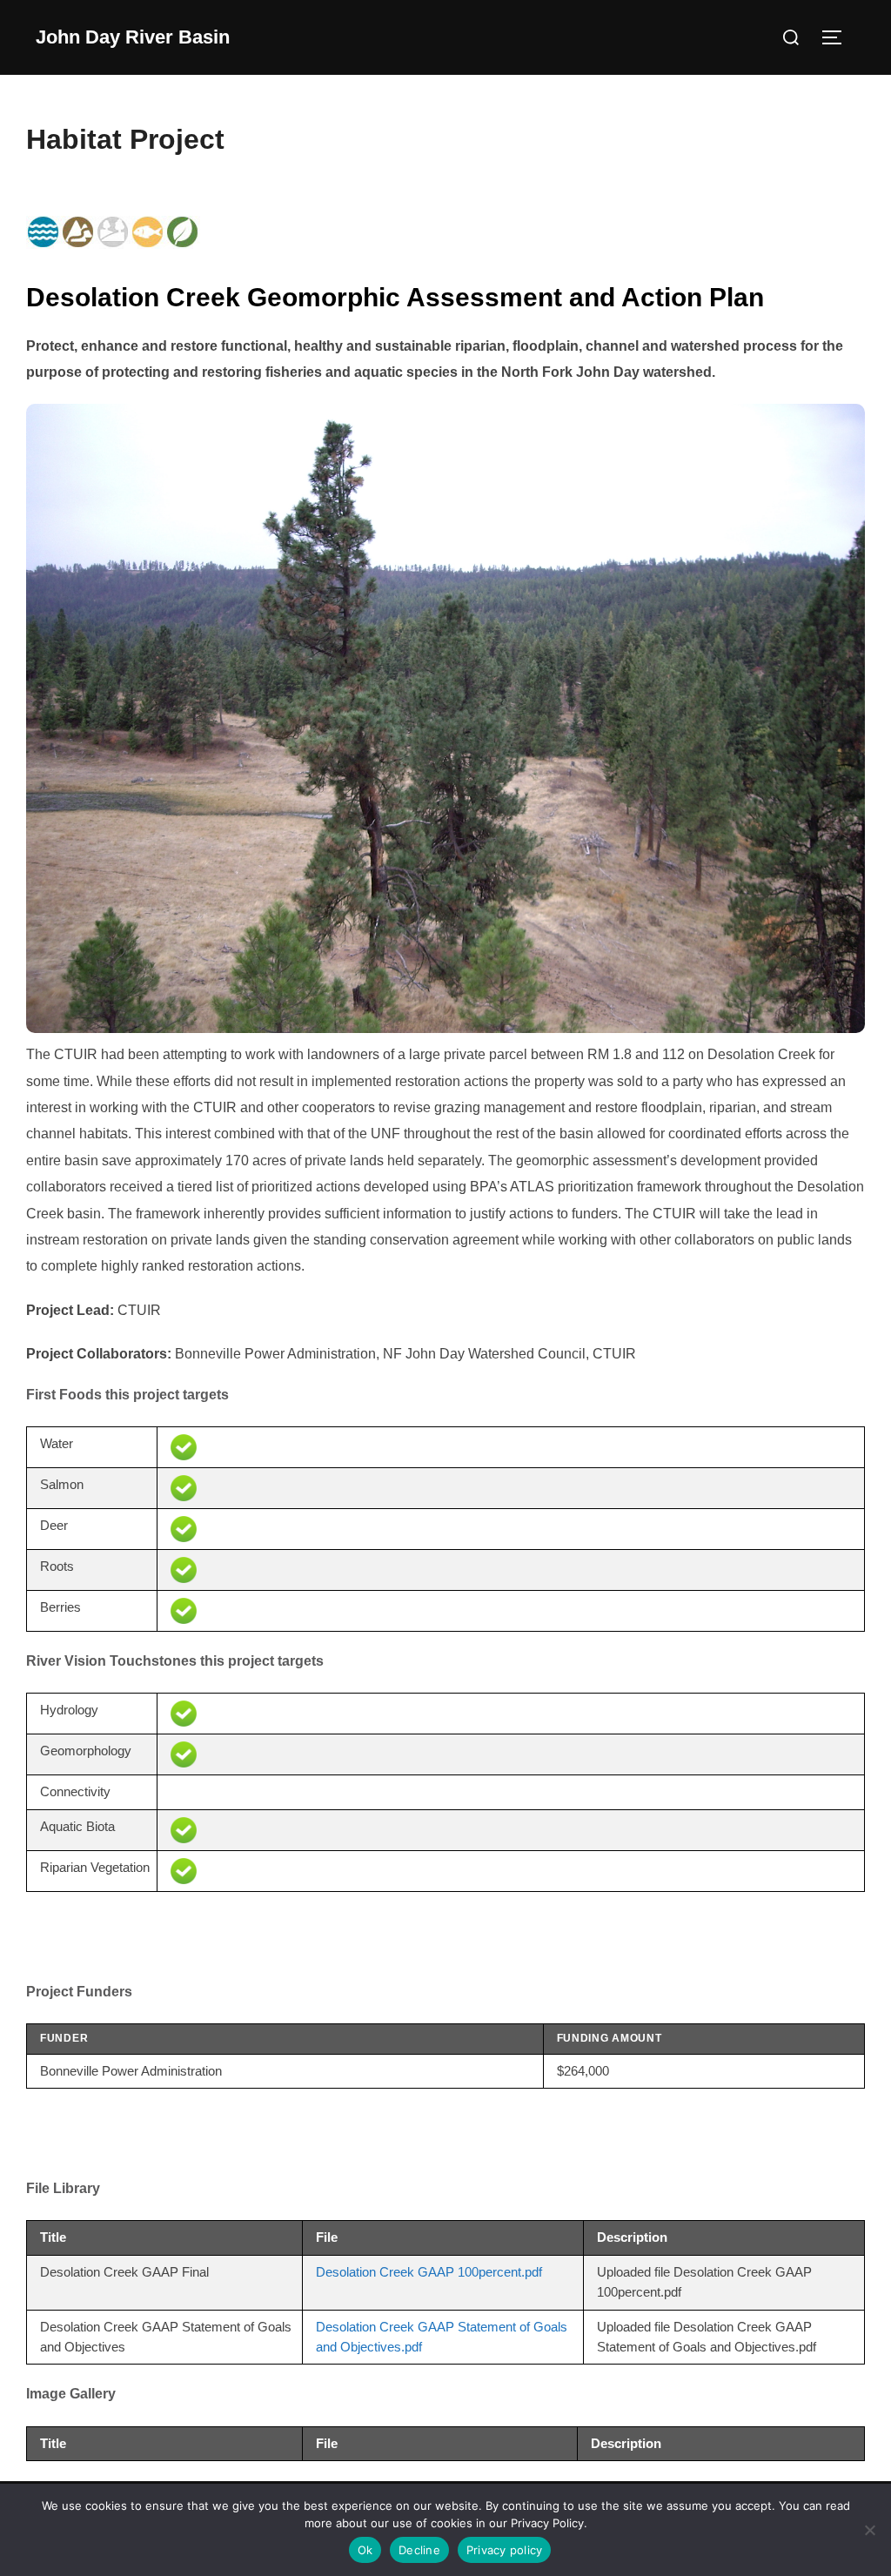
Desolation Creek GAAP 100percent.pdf (429, 2272)
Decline (419, 2550)
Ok (365, 2550)
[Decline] (869, 2530)
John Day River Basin (133, 37)
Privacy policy (505, 2550)
